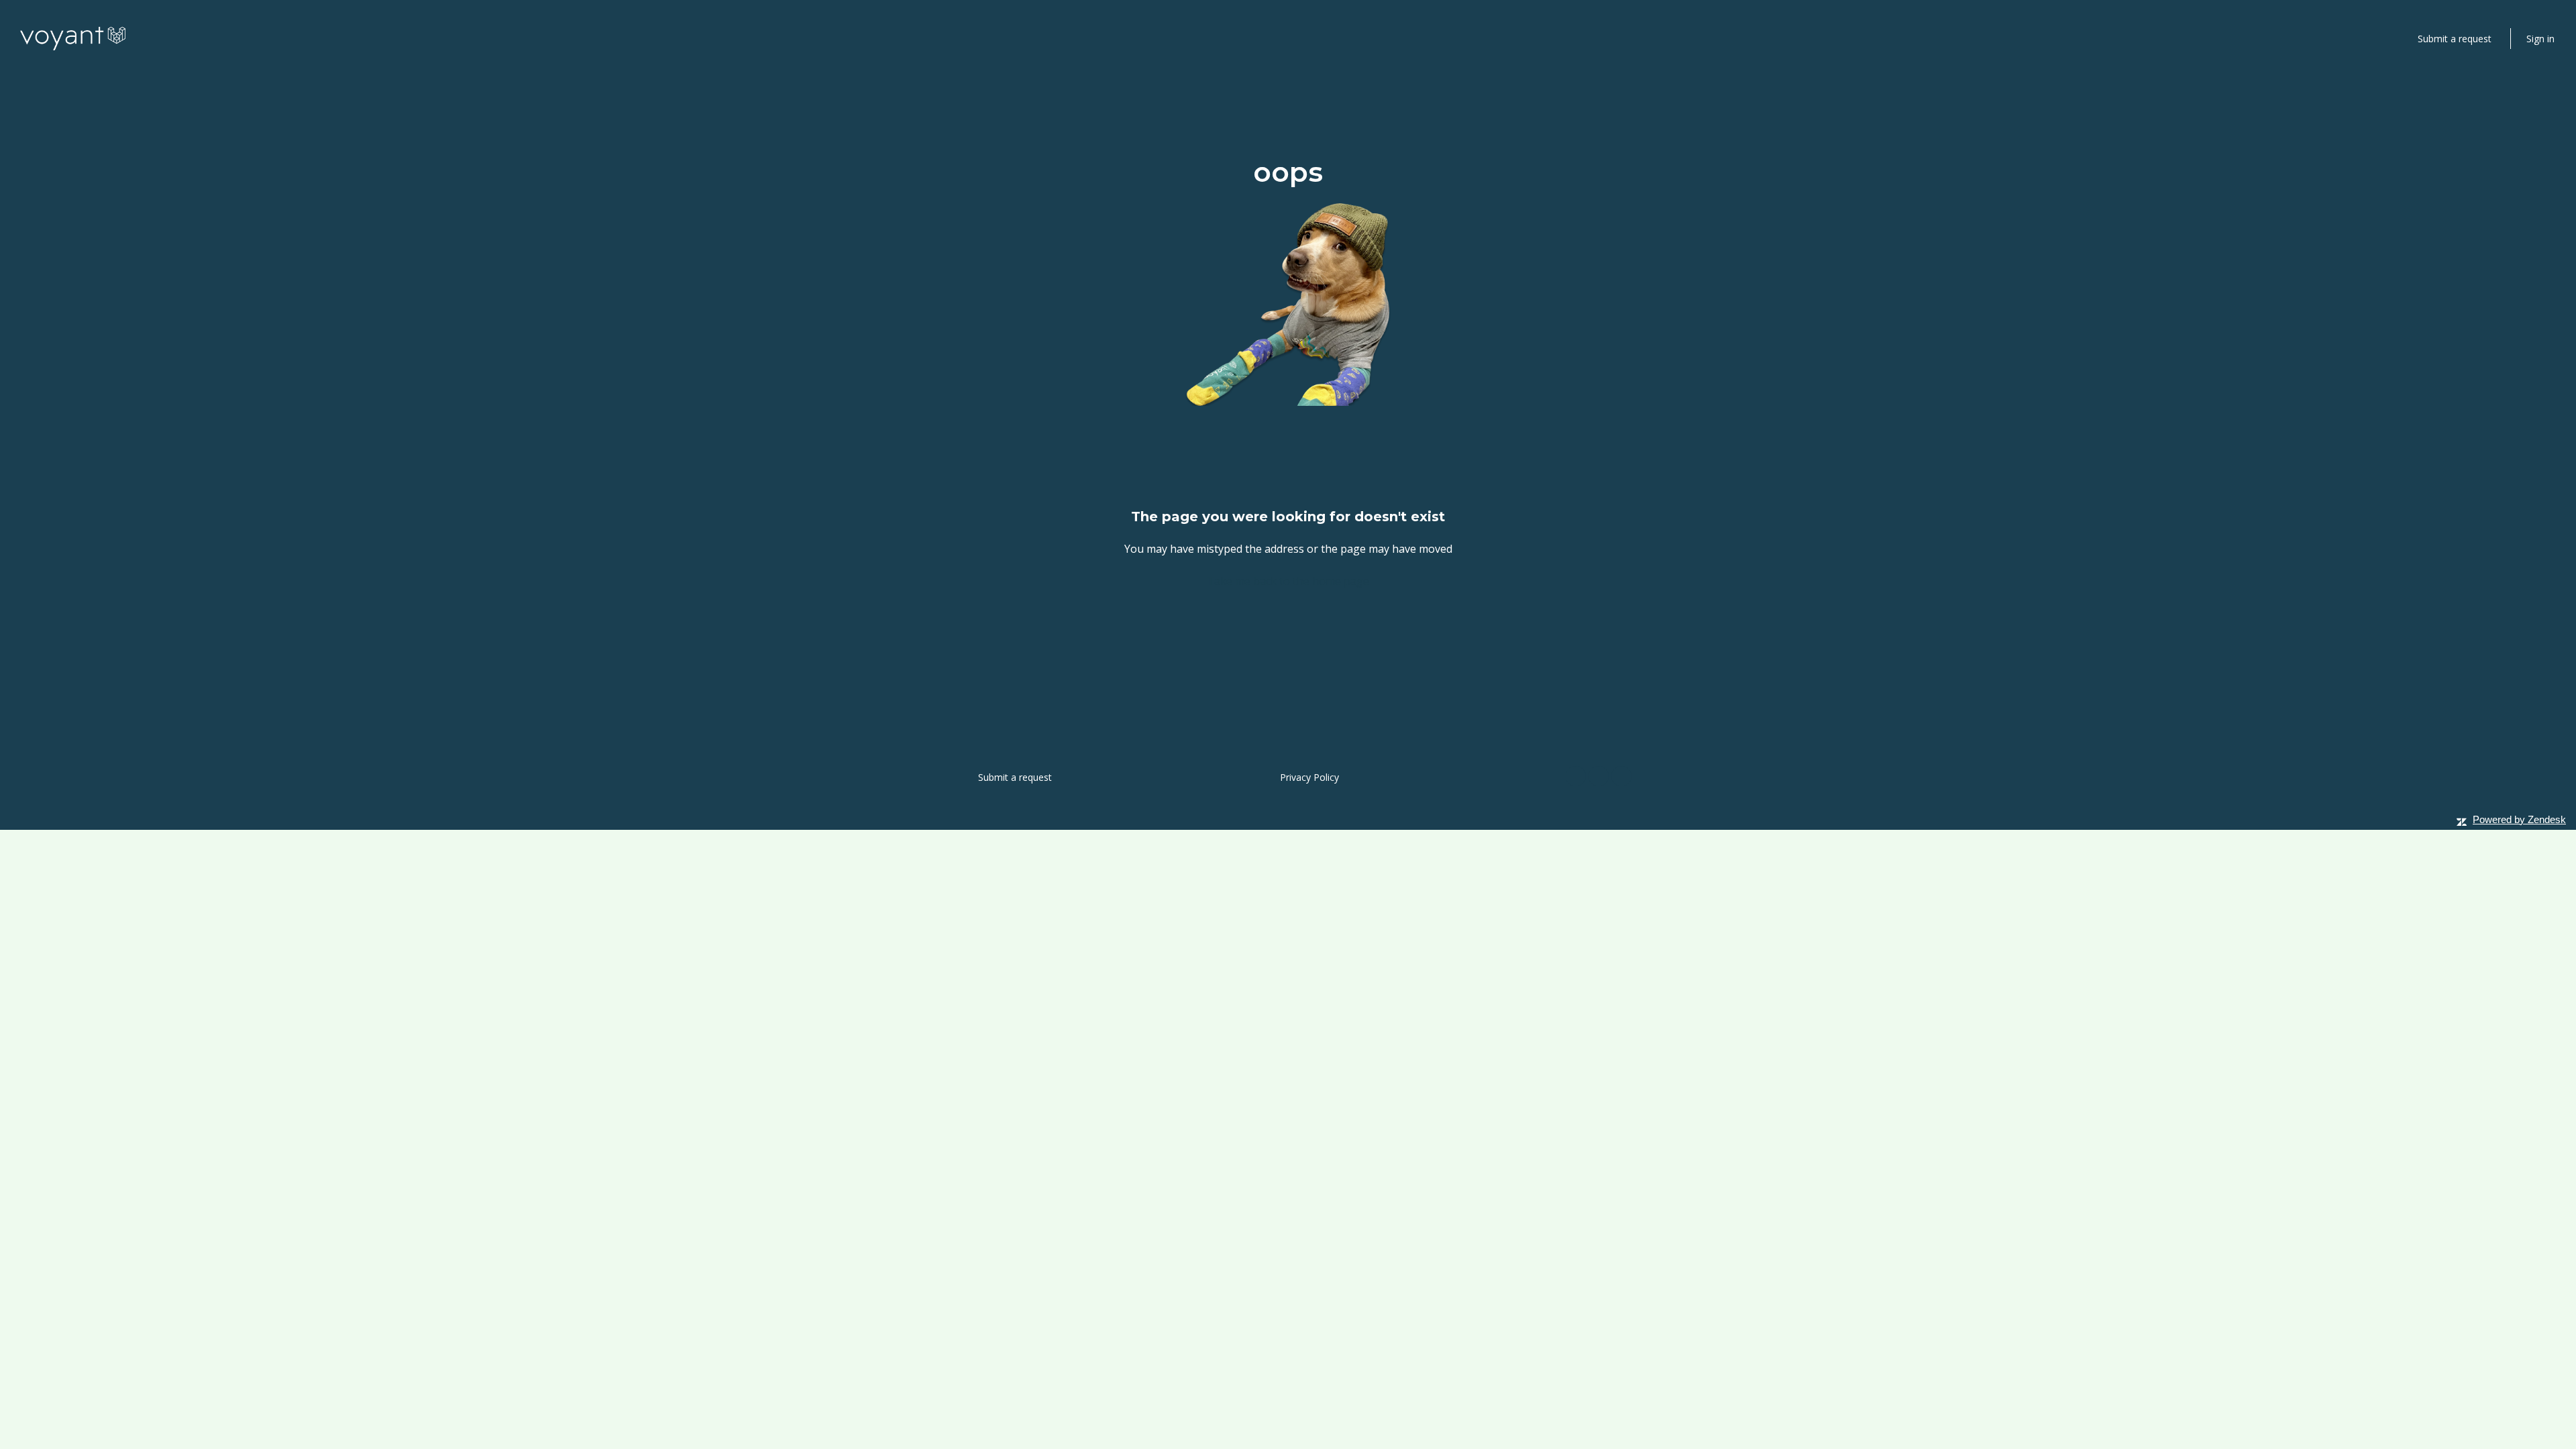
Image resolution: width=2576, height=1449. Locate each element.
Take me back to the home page (1288, 581)
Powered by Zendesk (2519, 819)
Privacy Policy (1309, 777)
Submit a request (2455, 39)
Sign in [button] (2540, 39)
